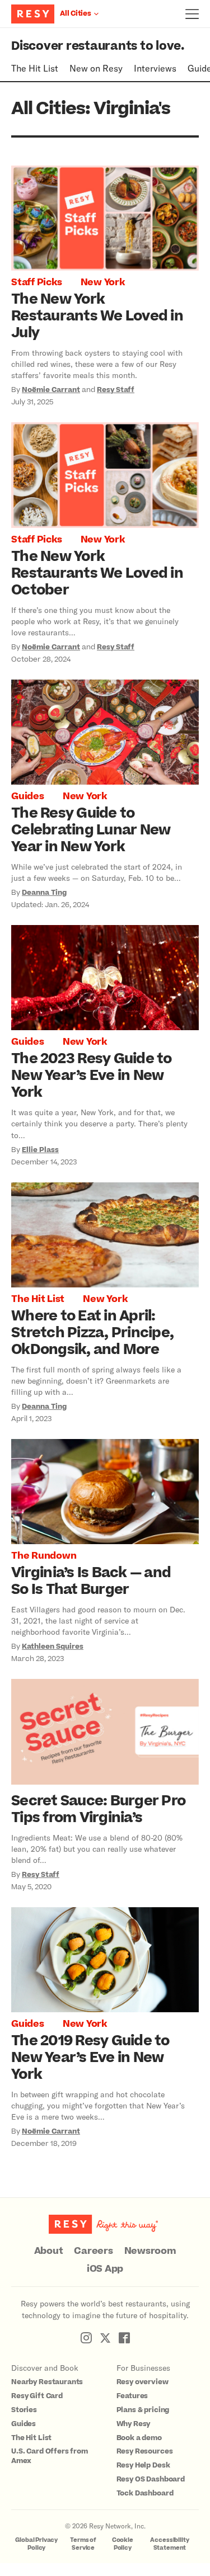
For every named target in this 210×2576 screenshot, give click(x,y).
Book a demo (139, 2438)
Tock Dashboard (145, 2493)
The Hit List (35, 68)
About (49, 2251)
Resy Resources (145, 2451)
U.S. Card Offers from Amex (50, 2456)
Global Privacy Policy (36, 2544)
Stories (24, 2410)
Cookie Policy (123, 2544)
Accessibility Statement (169, 2544)
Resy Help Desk (143, 2465)
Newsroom (150, 2251)
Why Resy (134, 2424)
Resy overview (143, 2382)
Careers (93, 2251)
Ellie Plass (40, 1150)
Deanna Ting (44, 893)
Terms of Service (83, 2544)
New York (103, 282)
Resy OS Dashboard (151, 2479)
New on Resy (96, 68)
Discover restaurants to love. (98, 46)
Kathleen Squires (53, 1646)
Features (132, 2396)
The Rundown (44, 1556)
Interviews (155, 68)
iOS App (105, 2269)
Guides (28, 796)
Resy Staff (116, 390)
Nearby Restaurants (47, 2382)
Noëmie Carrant (51, 390)
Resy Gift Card (37, 2396)
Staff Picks (36, 282)
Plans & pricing (143, 2410)
